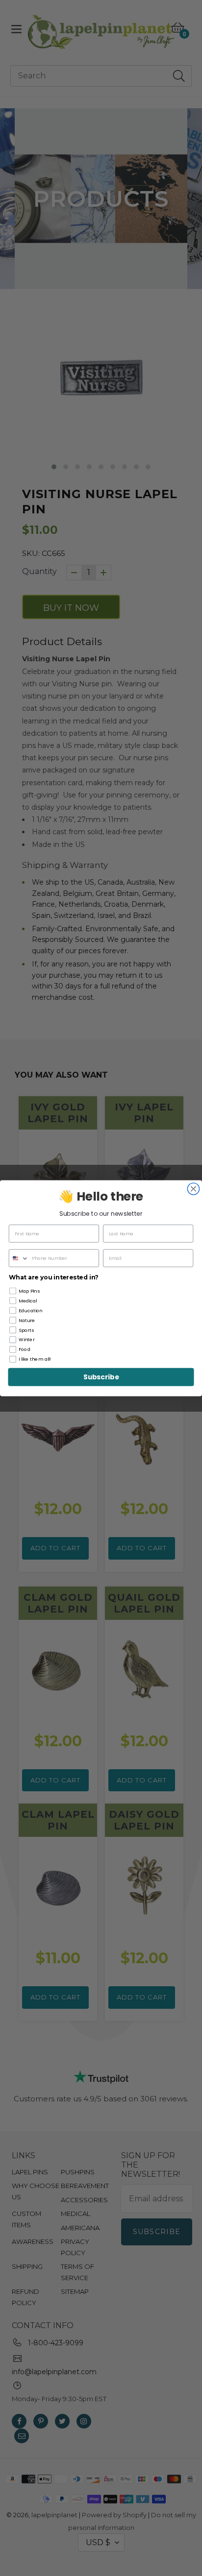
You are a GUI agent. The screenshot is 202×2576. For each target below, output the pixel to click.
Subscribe (101, 1377)
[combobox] (19, 1258)
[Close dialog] (193, 1189)
